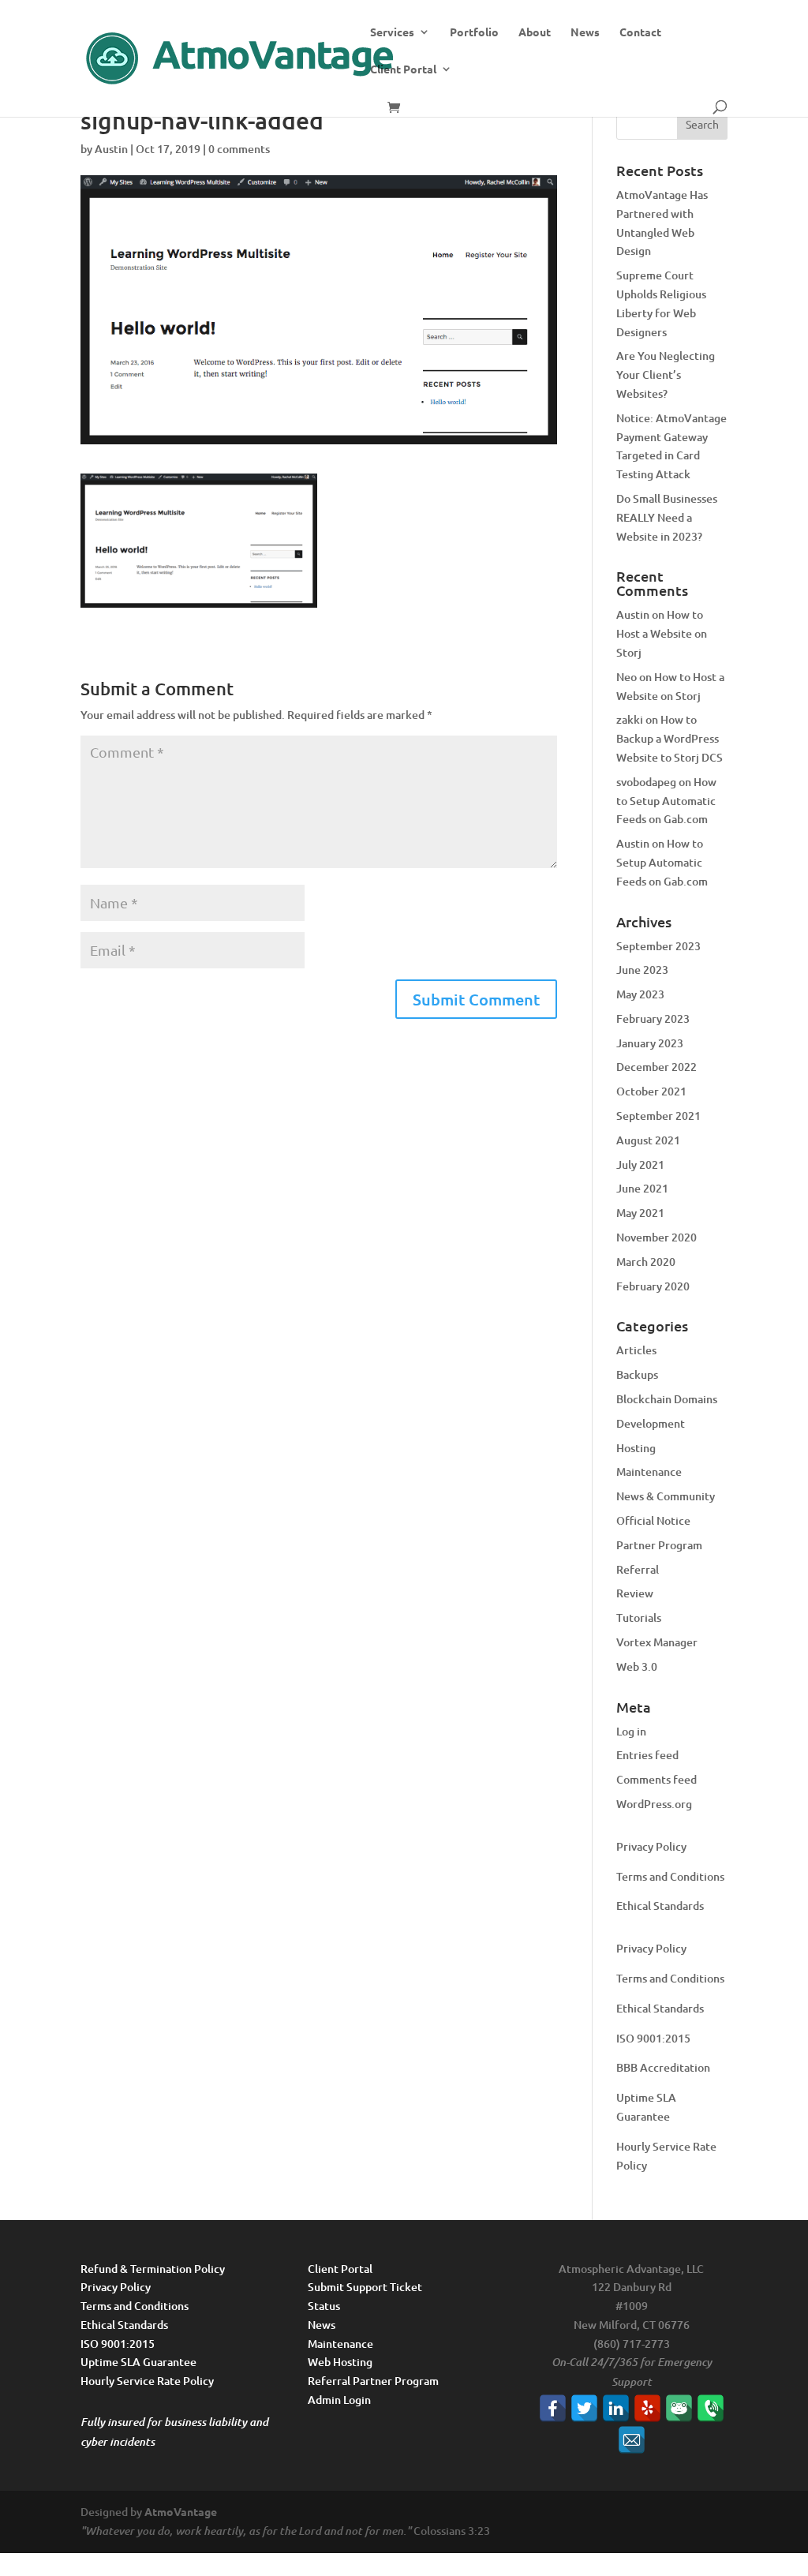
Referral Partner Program (373, 2381)
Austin (111, 149)
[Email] (632, 2440)
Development (651, 1423)
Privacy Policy (651, 1846)
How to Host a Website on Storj (662, 633)
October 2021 (651, 1091)
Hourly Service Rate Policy (147, 2381)
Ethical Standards (660, 1906)
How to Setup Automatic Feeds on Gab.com (666, 801)
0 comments (239, 149)
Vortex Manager (657, 1642)
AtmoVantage (181, 2511)
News (585, 32)
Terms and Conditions (670, 1876)
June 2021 (642, 1188)
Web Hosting (340, 2362)
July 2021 (640, 1164)
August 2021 (648, 1140)
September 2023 (658, 946)
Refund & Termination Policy (153, 2269)
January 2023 (650, 1043)
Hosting (636, 1448)
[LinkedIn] (616, 2408)
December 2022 (656, 1067)
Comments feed (656, 1779)
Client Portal (403, 69)
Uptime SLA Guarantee (138, 2362)
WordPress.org (654, 1804)
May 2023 (640, 994)
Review (635, 1593)
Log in (631, 1731)
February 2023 (653, 1018)
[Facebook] (553, 2408)
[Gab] (679, 2408)
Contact (640, 32)
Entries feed (647, 1755)
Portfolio (474, 32)
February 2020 (653, 1286)
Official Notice (653, 1520)
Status (324, 2306)
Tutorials (639, 1617)
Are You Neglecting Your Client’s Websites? (666, 374)
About (535, 32)
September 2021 (658, 1116)
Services (392, 32)
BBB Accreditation (663, 2067)
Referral (638, 1569)
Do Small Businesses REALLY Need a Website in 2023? (667, 517)
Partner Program (659, 1545)
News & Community (666, 1496)
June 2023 (642, 970)
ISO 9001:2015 (653, 2038)
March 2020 (646, 1262)
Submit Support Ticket (365, 2287)
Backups (637, 1374)
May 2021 (640, 1213)
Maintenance (649, 1471)
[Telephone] (711, 2408)
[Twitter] (584, 2408)
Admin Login (339, 2400)
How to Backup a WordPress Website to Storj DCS (670, 738)
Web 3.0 (637, 1666)
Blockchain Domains (667, 1399)
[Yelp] (647, 2408)
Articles (636, 1350)
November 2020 (656, 1237)
